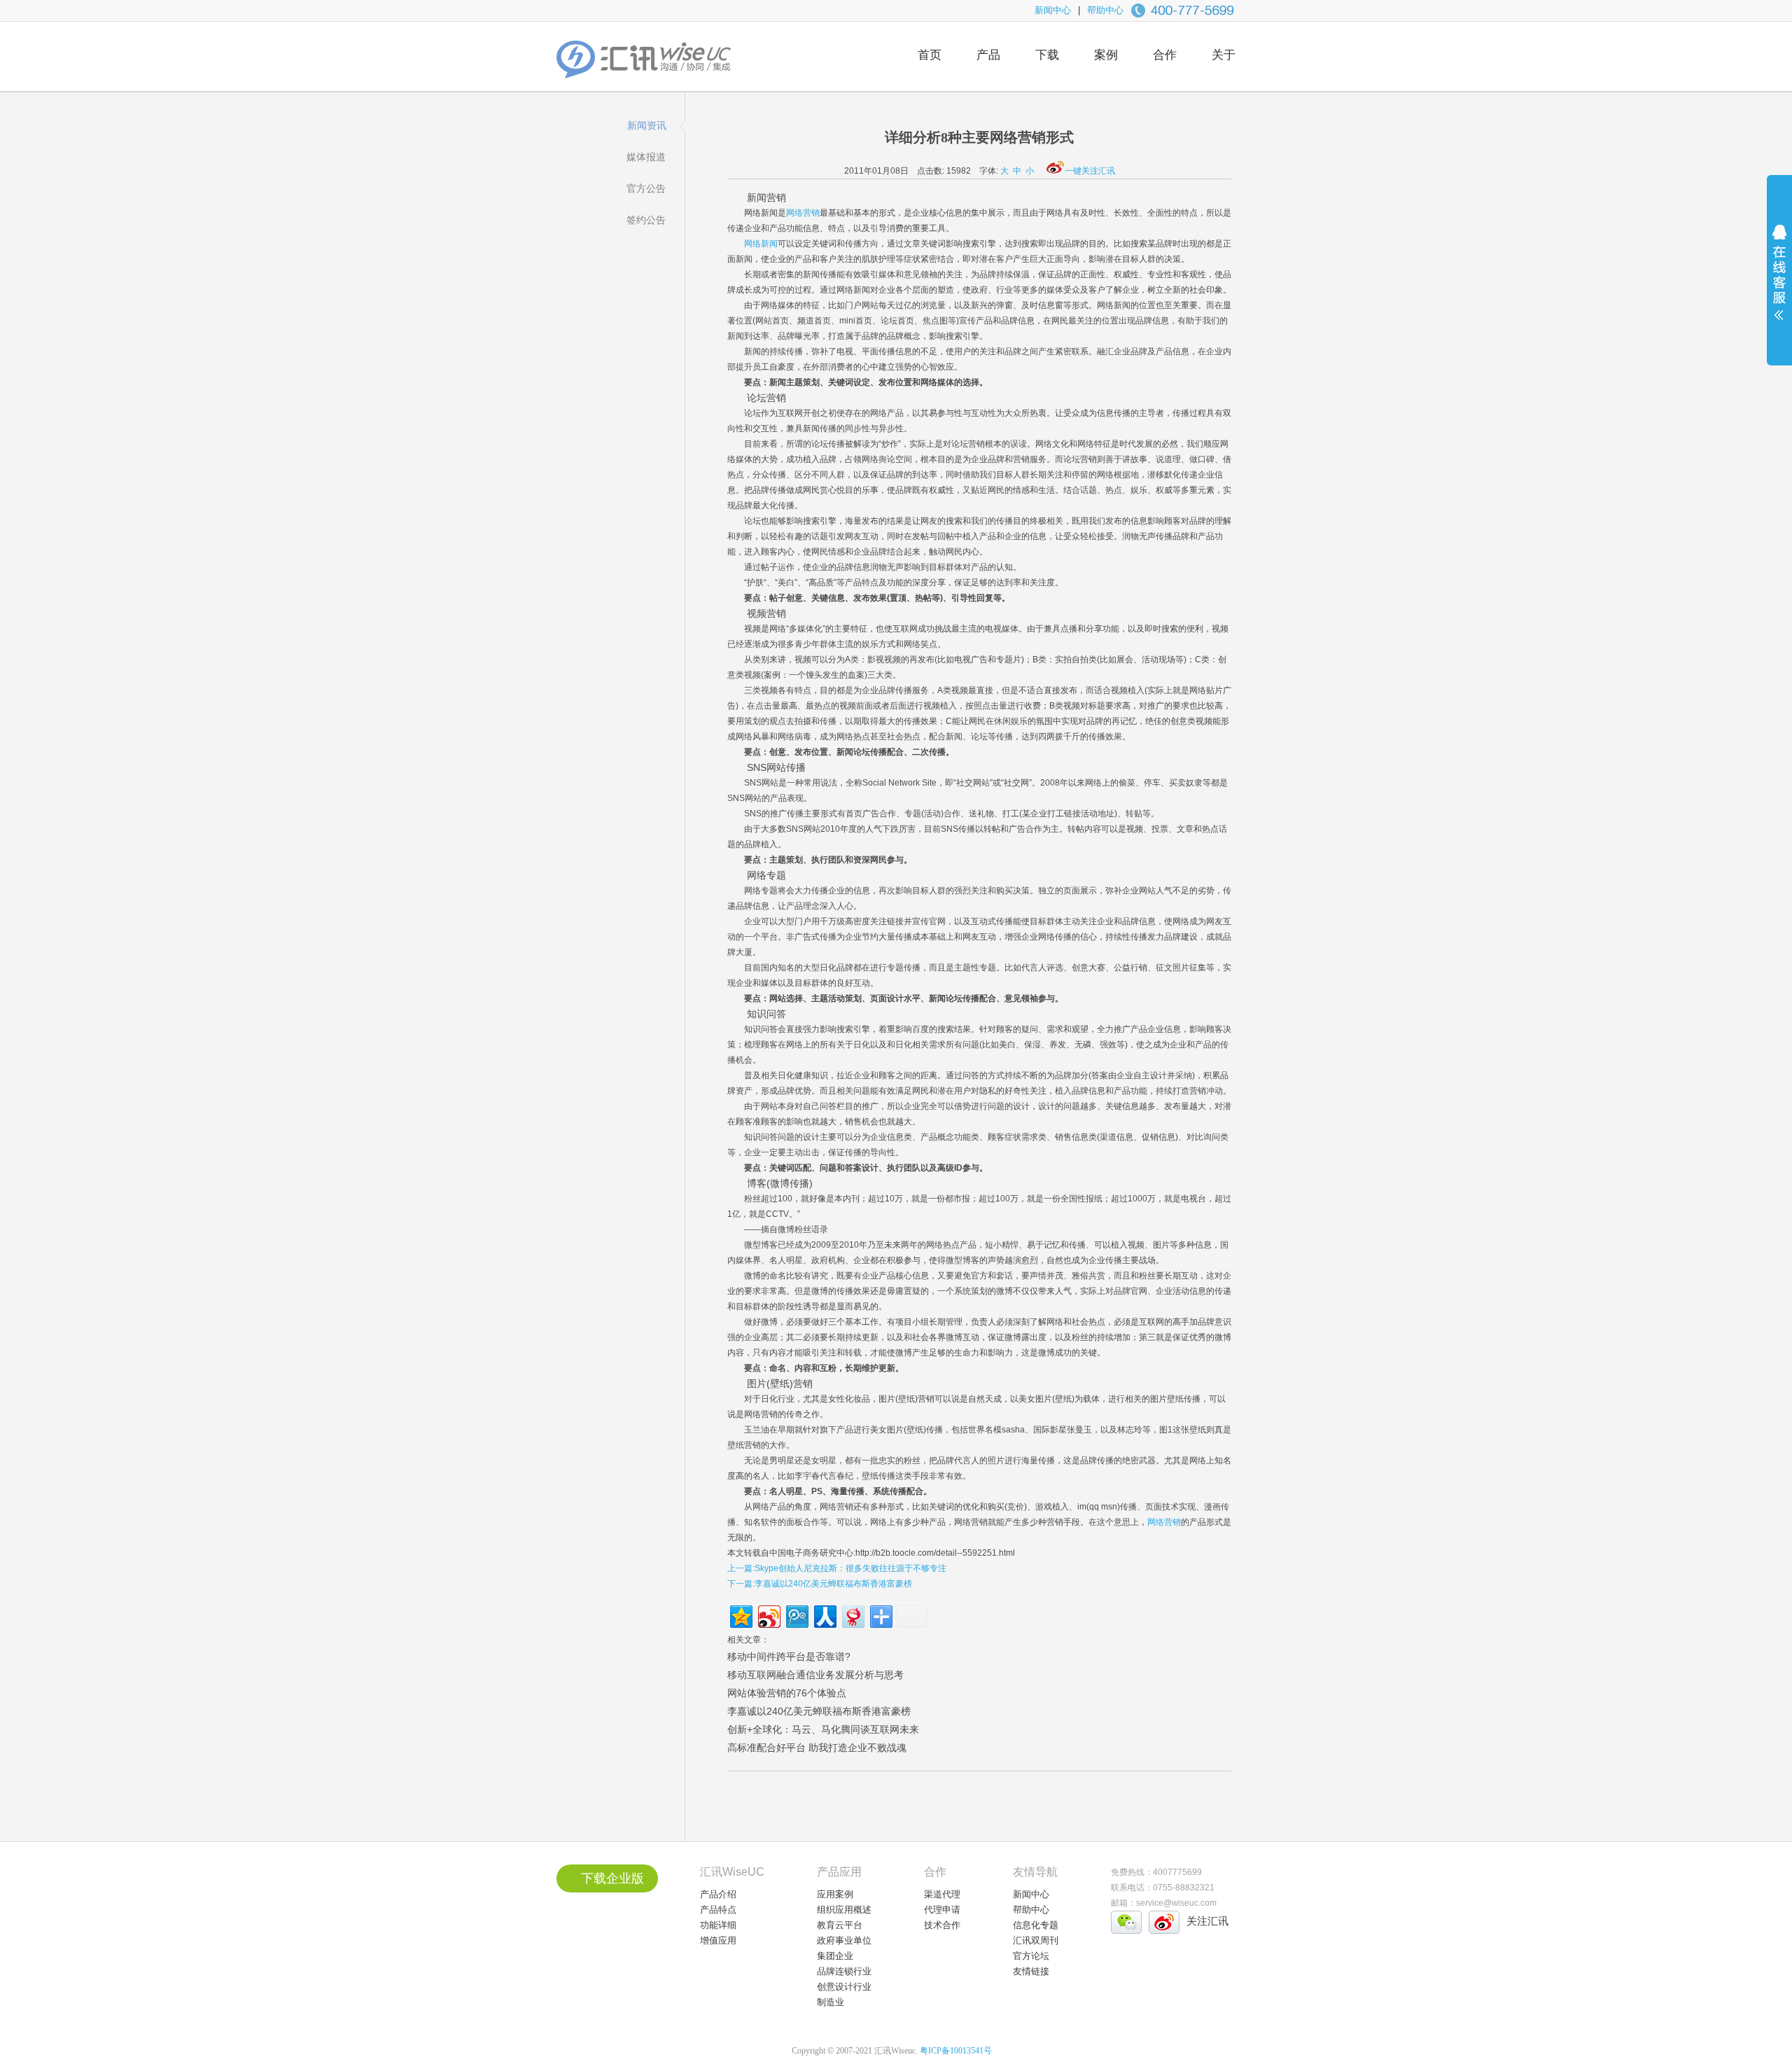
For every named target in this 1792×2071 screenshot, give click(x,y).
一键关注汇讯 (1090, 171)
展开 (1779, 281)
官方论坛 (1031, 1956)
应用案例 (835, 1894)
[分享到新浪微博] (768, 1615)
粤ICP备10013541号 (956, 2051)
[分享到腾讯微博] (796, 1615)
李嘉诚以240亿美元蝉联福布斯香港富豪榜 (819, 1711)
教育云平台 (840, 1925)
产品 (988, 55)
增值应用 (718, 1940)
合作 (1165, 55)
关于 (1224, 55)
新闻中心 (1053, 10)
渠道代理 (942, 1894)
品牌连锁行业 (844, 1971)
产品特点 (718, 1910)
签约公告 (646, 220)
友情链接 (1031, 1971)
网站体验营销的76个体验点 (787, 1693)
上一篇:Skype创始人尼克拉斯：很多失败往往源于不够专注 (837, 1568)
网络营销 (803, 213)
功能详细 (718, 1925)
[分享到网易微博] (852, 1615)
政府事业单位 (844, 1940)
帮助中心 (1105, 10)
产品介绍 (718, 1894)
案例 (1106, 55)
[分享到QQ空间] (740, 1615)
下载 (1047, 55)
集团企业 (835, 1956)
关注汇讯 (1207, 1921)
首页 (930, 55)
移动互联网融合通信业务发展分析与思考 (815, 1675)
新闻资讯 (647, 125)
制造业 (831, 2002)
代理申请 (942, 1910)
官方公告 (646, 188)
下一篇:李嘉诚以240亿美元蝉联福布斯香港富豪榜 (820, 1584)
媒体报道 (646, 157)
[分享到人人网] (824, 1615)
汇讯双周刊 (1036, 1940)
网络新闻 (761, 244)
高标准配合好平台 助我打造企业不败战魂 (817, 1748)
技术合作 (942, 1925)
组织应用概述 (844, 1910)
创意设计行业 (844, 1987)
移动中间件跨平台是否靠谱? (789, 1657)
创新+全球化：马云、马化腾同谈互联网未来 (823, 1729)
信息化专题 (1036, 1925)
